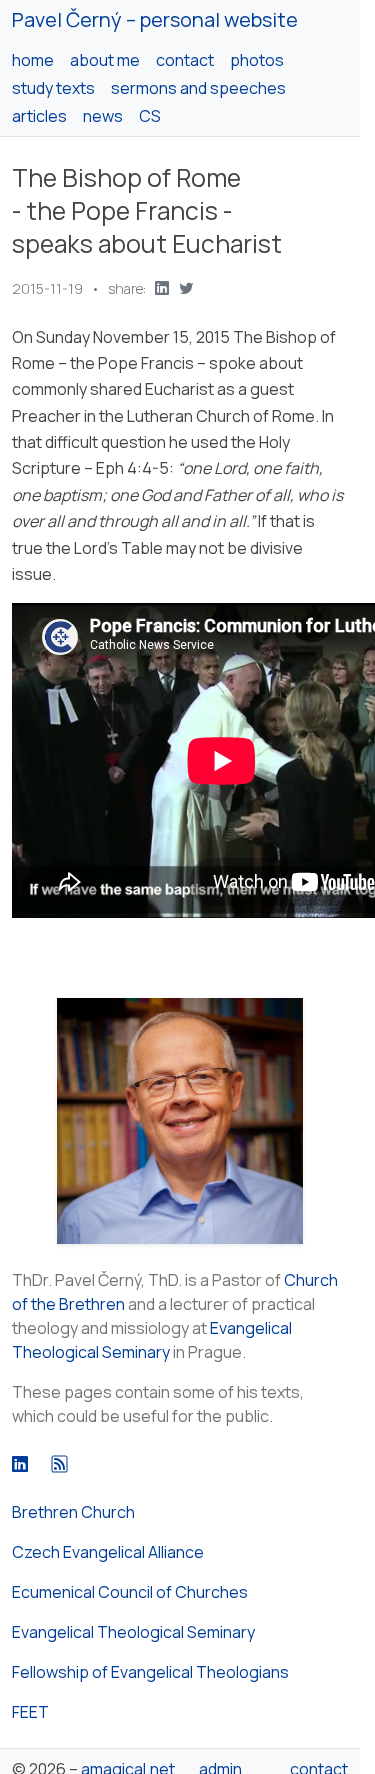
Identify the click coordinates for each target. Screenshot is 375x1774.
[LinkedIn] (20, 1464)
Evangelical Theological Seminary (133, 1632)
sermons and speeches (198, 88)
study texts (53, 88)
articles (39, 116)
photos (257, 60)
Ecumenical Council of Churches (130, 1592)
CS (150, 116)
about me (105, 60)
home (33, 60)
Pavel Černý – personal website (155, 19)
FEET (30, 1712)
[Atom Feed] (60, 1464)
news (103, 116)
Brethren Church (73, 1512)
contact (185, 60)
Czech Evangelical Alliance (108, 1552)
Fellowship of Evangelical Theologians (150, 1672)
